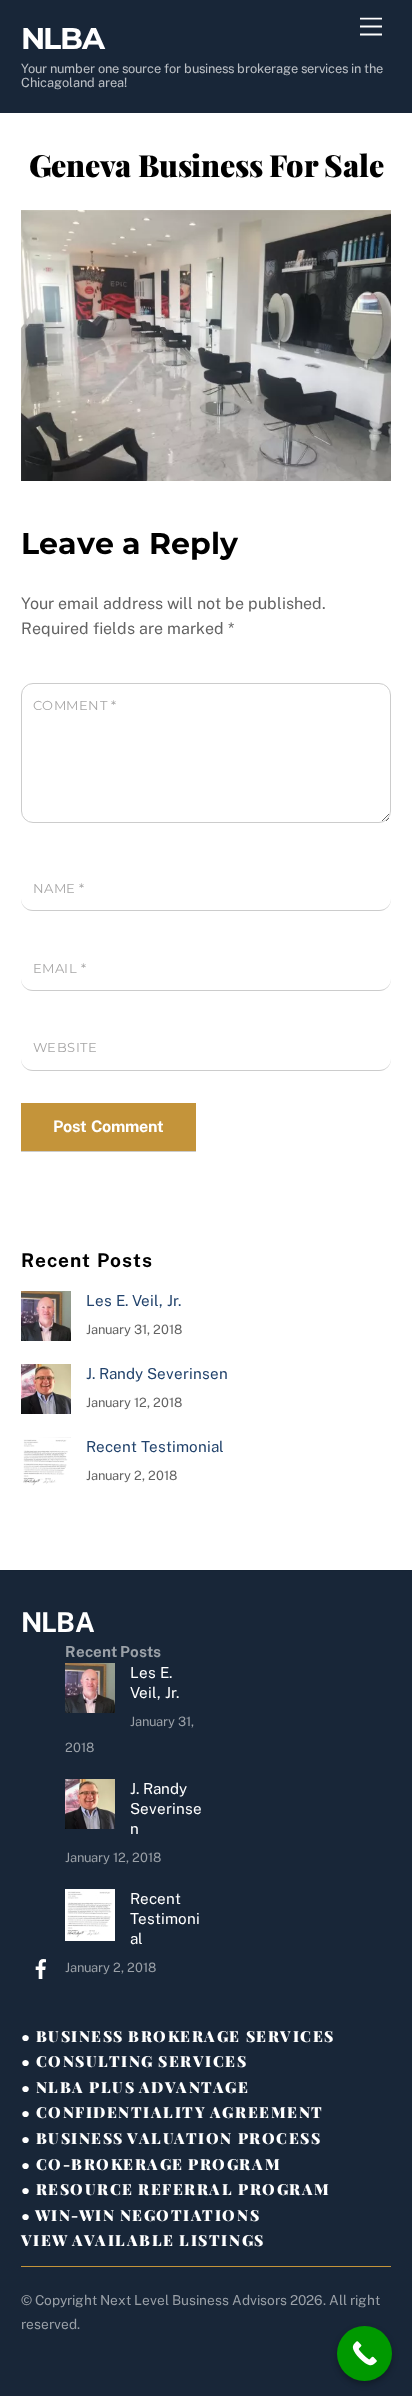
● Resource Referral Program (176, 2189)
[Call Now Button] (364, 2353)
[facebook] (41, 1966)
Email (60, 968)
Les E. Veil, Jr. (133, 1300)
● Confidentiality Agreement (172, 2112)
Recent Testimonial (155, 1446)
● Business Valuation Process (171, 2138)
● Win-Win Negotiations (140, 2215)
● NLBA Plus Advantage (135, 2087)
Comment (75, 705)
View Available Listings (143, 2240)
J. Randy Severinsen (157, 1373)
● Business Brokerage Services (178, 2036)
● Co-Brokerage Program (151, 2164)
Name (59, 888)
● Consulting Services (134, 2061)
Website (65, 1047)
